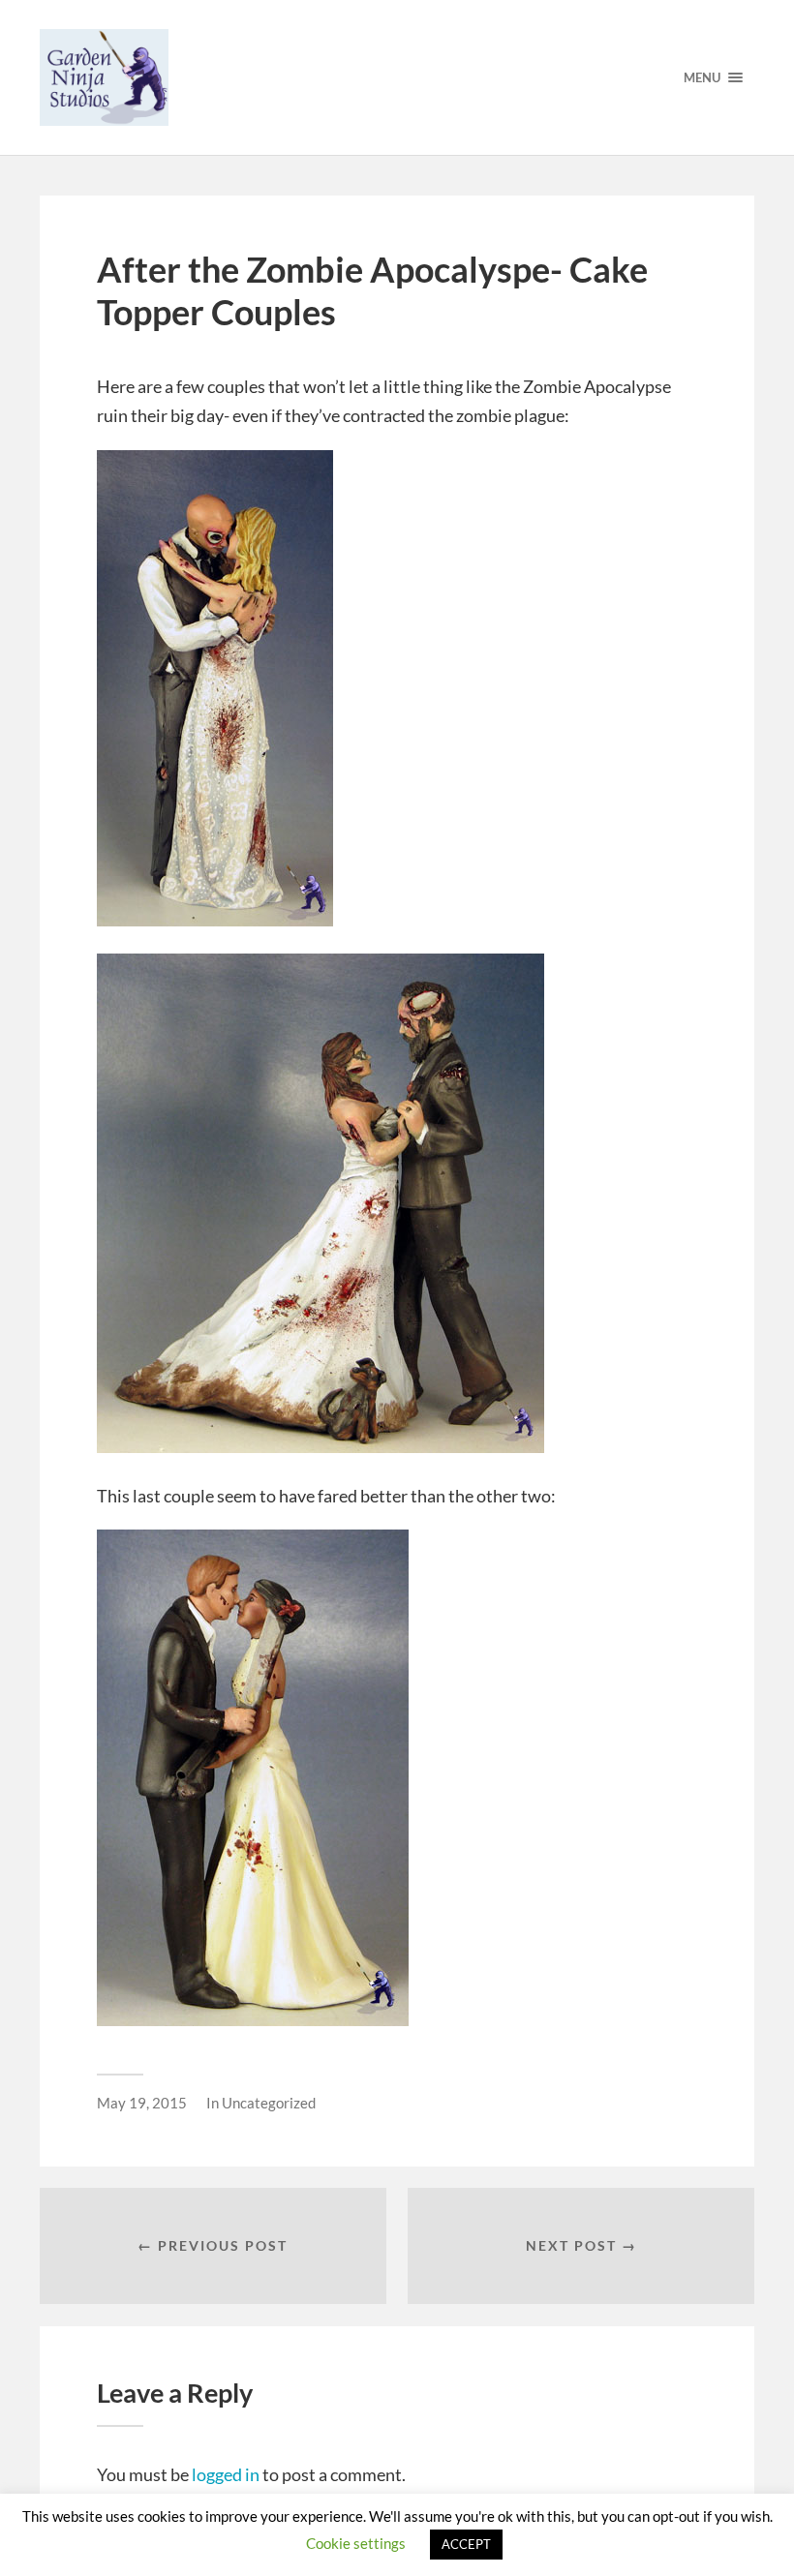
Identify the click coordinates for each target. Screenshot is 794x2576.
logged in (226, 2474)
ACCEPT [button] (466, 2544)
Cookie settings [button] (356, 2543)
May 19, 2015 (142, 2103)
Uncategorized (269, 2103)
